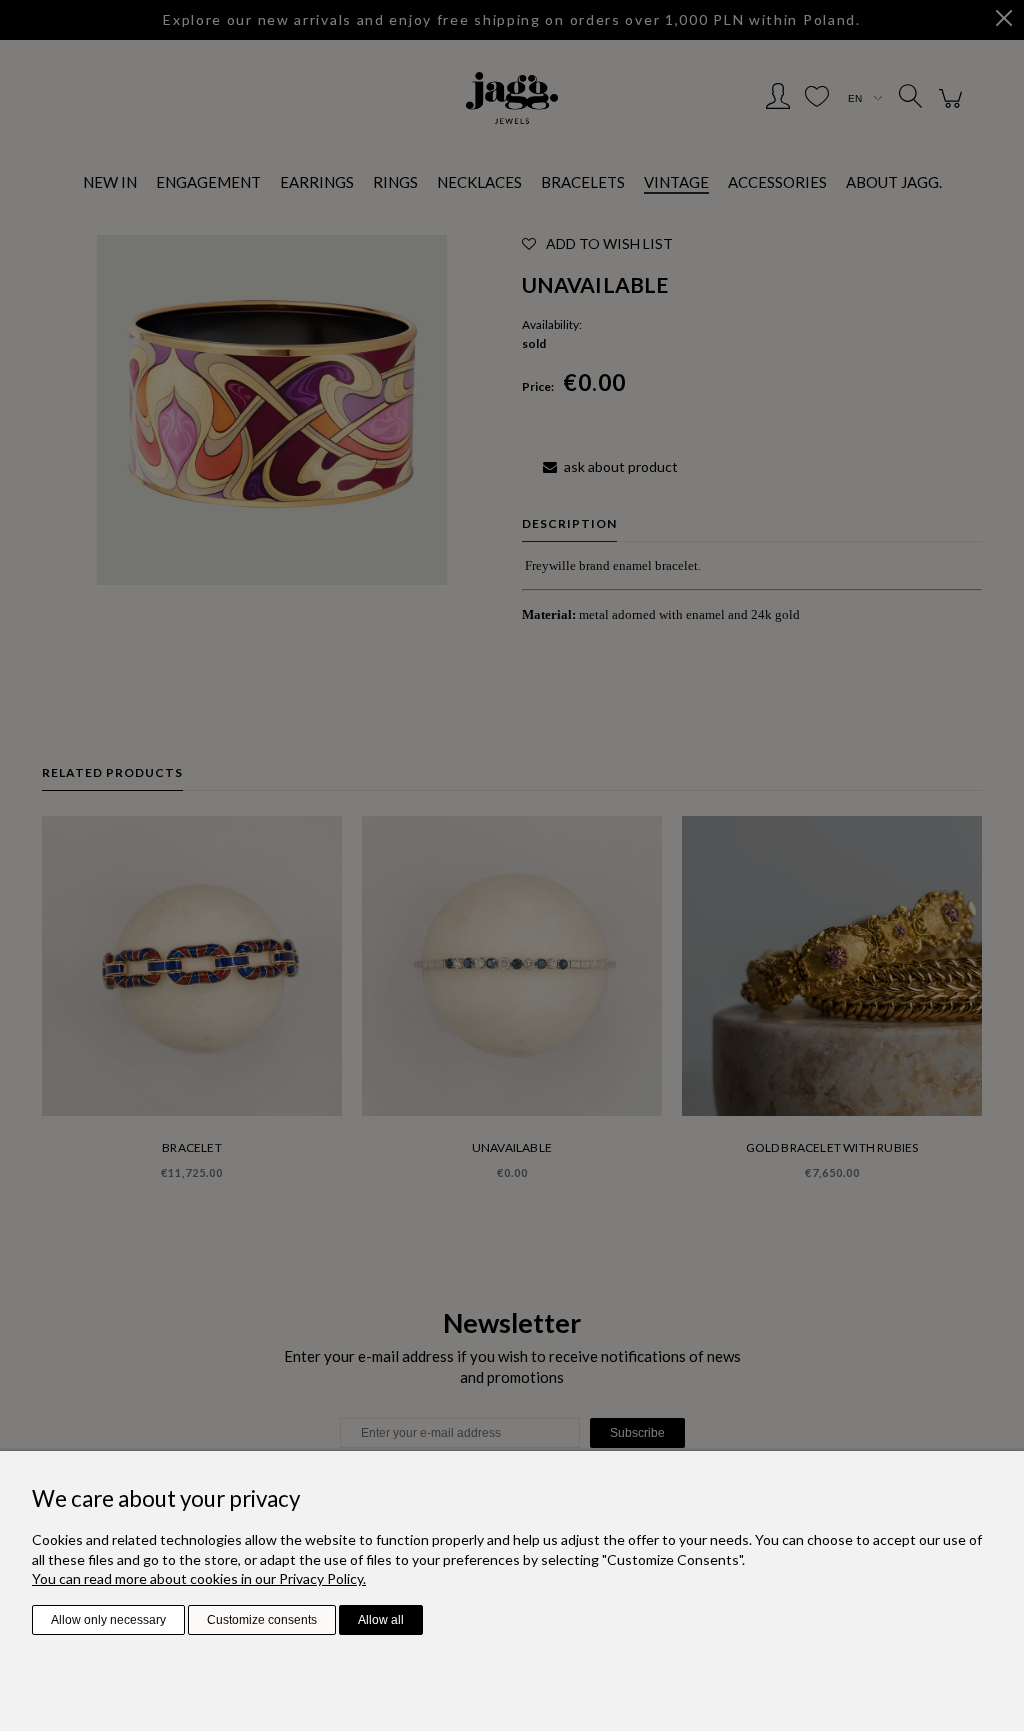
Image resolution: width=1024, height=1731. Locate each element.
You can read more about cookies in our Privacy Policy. (199, 1578)
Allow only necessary (108, 1620)
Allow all (381, 1620)
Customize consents (262, 1620)
